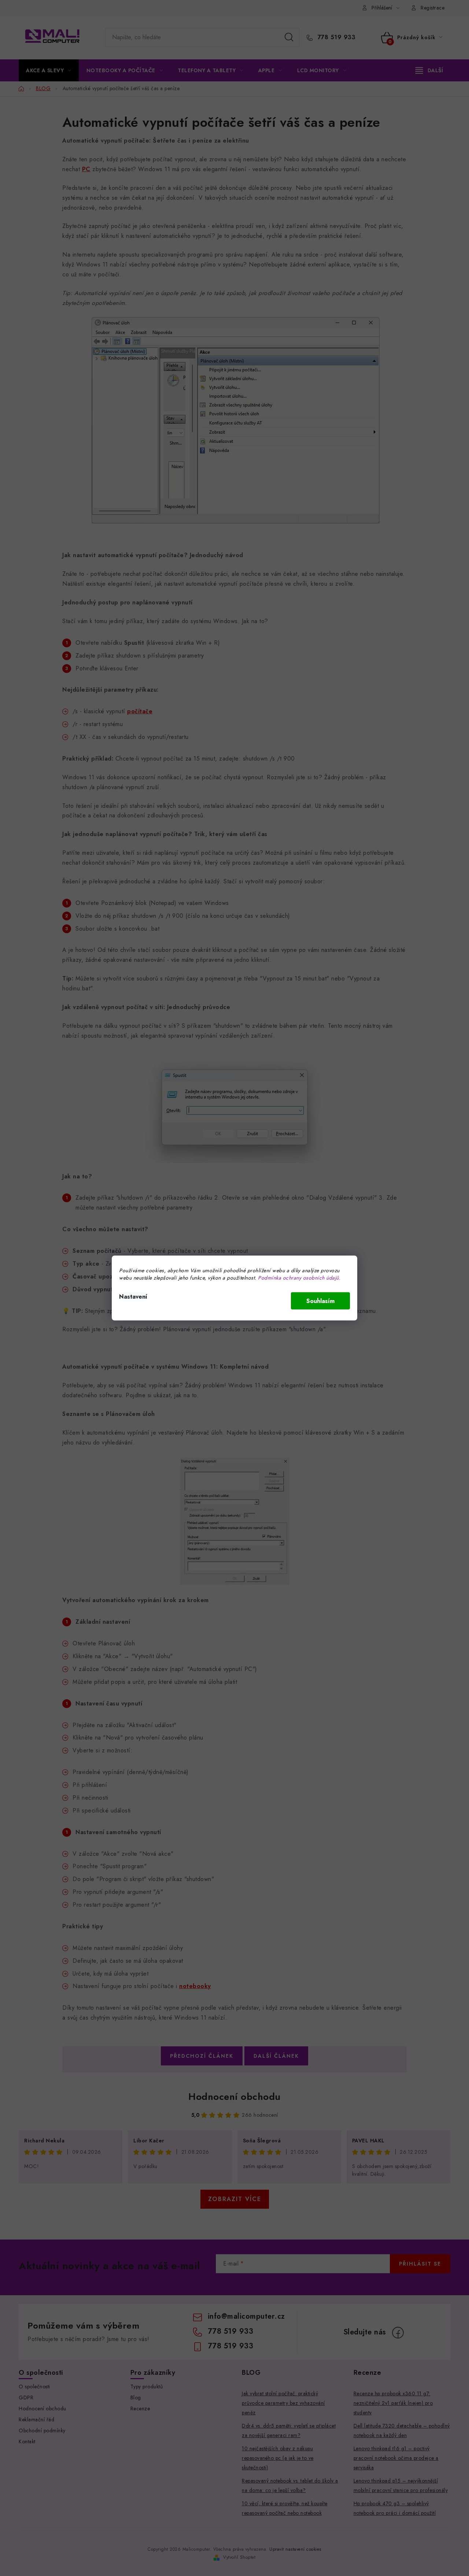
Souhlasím (320, 1301)
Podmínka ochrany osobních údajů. (299, 1278)
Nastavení (133, 1297)
